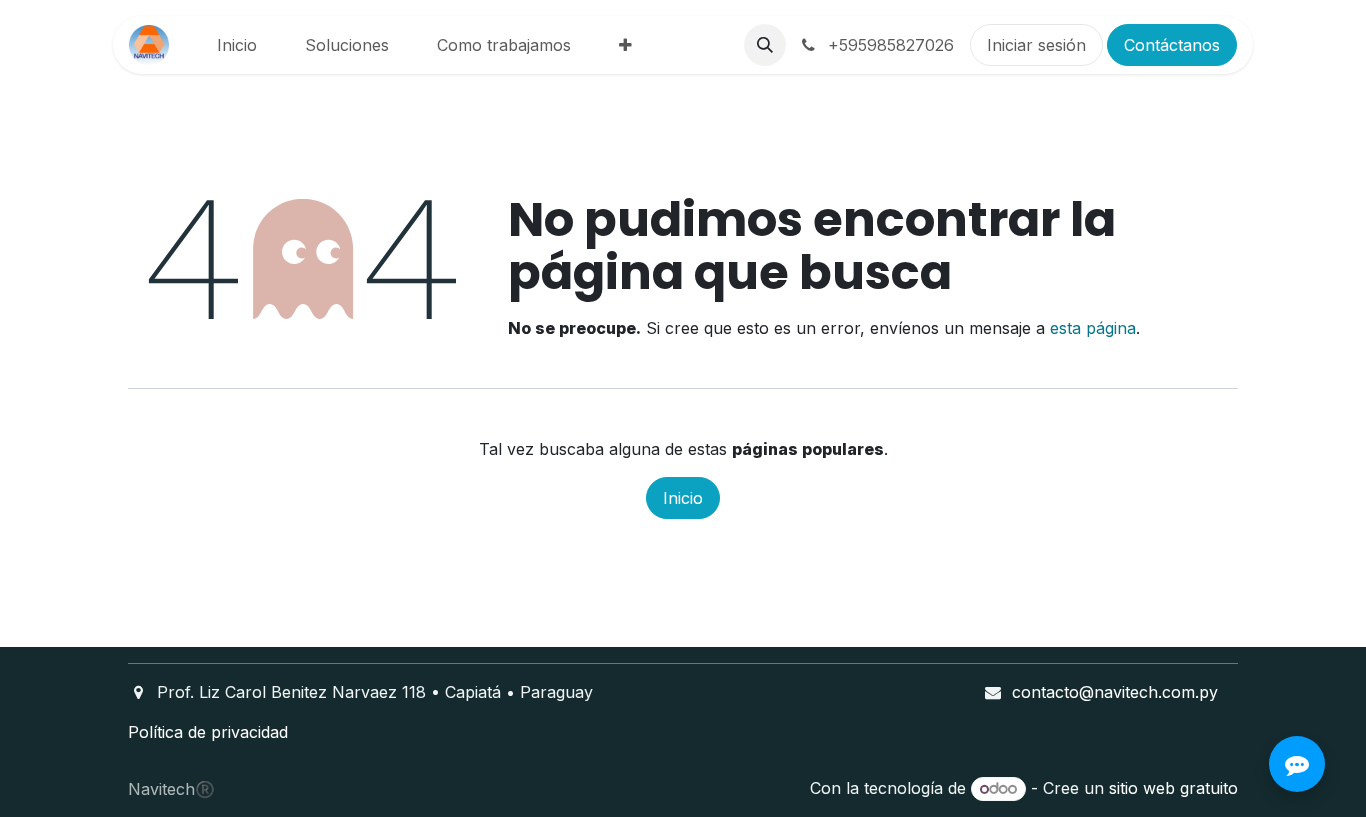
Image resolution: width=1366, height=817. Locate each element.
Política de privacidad (208, 732)
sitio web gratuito (1173, 788)
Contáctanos (1172, 45)
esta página (1093, 328)
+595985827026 (888, 45)
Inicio (683, 498)
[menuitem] (237, 45)
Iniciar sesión (1036, 45)
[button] (765, 45)
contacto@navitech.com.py (1115, 692)
